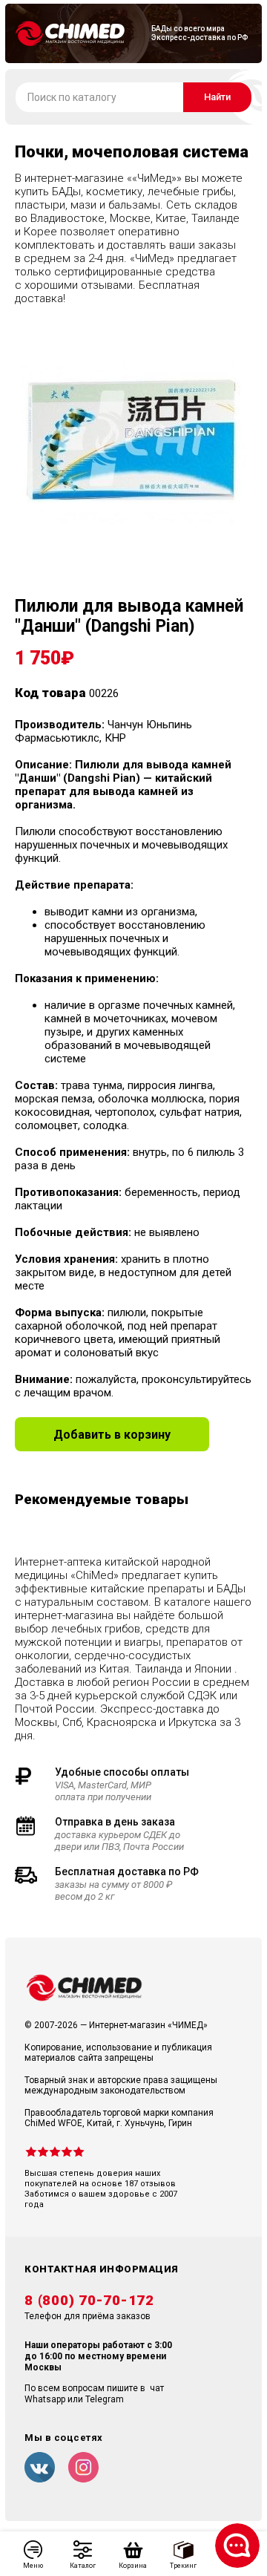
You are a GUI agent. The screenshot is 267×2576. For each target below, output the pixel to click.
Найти (217, 97)
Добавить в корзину (112, 1435)
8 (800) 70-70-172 (89, 2301)
